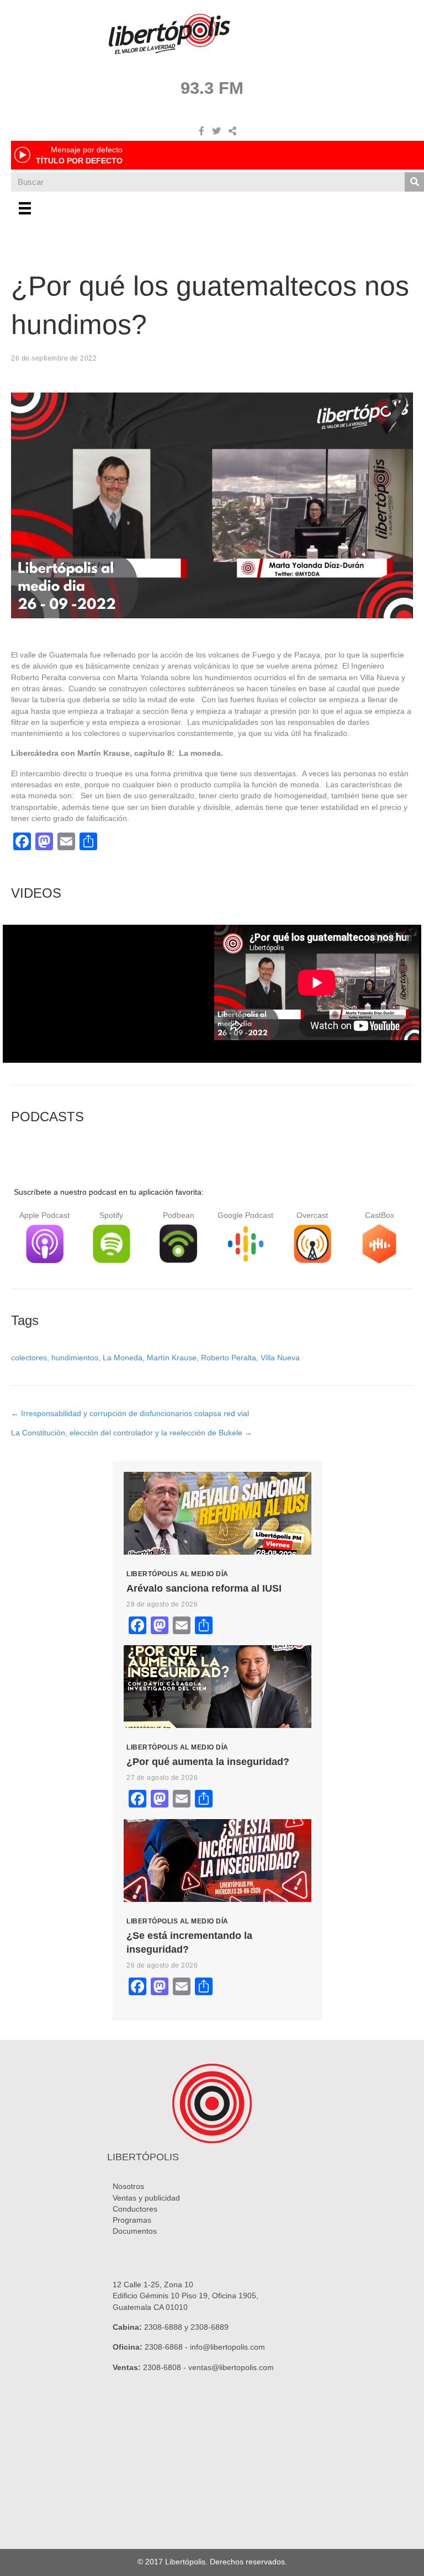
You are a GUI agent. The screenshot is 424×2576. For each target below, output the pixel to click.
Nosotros (128, 2186)
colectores (29, 1358)
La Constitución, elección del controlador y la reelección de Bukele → (132, 1433)
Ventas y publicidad (146, 2198)
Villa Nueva (280, 1358)
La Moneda (123, 1358)
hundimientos (75, 1358)
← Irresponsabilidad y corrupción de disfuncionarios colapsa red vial (130, 1413)
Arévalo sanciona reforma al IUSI (204, 1588)
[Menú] (25, 208)
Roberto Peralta (229, 1358)
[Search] (414, 182)
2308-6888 (163, 2327)
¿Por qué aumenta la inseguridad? (208, 1762)
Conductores (135, 2209)
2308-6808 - (166, 2367)
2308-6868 (164, 2347)
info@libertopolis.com (227, 2347)
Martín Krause (172, 1358)
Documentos (135, 2231)
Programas (132, 2220)
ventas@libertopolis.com (231, 2367)
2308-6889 (210, 2327)
